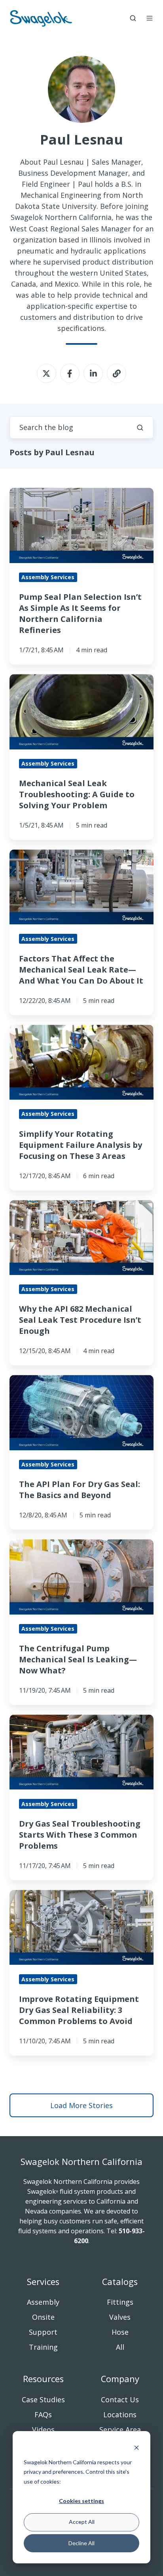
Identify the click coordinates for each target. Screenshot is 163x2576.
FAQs (43, 2415)
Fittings (120, 2302)
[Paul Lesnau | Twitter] (46, 373)
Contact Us (120, 2400)
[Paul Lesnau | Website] (117, 373)
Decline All (81, 2543)
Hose (120, 2332)
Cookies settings (81, 2501)
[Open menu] (150, 18)
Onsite (43, 2317)
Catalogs (120, 2282)
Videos (43, 2430)
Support (43, 2332)
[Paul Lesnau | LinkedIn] (93, 373)
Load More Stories (81, 2105)
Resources (43, 2379)
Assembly (43, 2302)
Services (43, 2282)
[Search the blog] (140, 428)
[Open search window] (133, 18)
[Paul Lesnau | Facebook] (70, 373)
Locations (120, 2415)
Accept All (82, 2522)
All (120, 2347)
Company (120, 2379)
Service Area (120, 2430)
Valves (120, 2317)
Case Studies (43, 2400)
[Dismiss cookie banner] (136, 2447)
